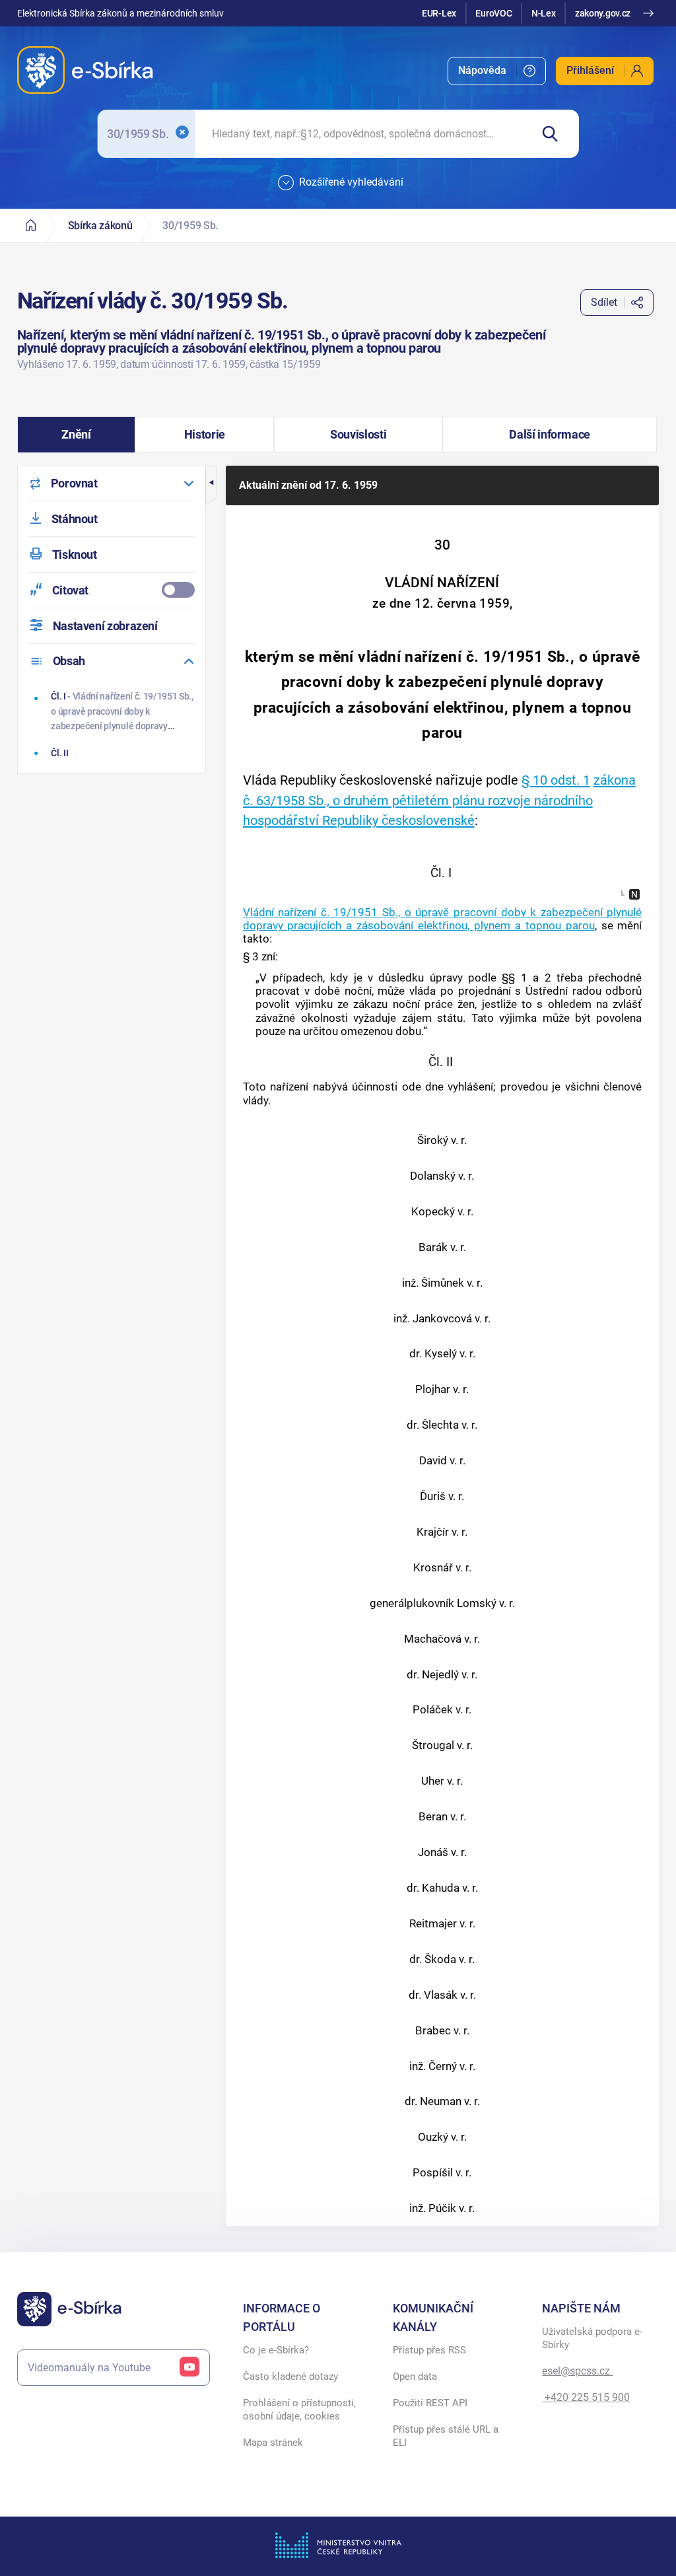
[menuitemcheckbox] (112, 590)
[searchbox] (363, 134)
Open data (415, 2377)
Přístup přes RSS (429, 2350)
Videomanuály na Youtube (89, 2368)
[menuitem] (497, 71)
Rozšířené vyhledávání (351, 182)
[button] (77, 435)
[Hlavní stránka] (31, 226)
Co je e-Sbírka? (276, 2350)
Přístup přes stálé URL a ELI (446, 2436)
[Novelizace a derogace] (634, 894)
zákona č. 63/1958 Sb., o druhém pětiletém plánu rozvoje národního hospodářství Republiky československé (439, 800)
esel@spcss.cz (577, 2371)
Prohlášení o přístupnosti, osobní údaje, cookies (299, 2410)
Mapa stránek (273, 2443)
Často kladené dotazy (290, 2377)
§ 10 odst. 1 (556, 780)
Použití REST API (430, 2403)
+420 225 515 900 (586, 2397)
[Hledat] (555, 134)
